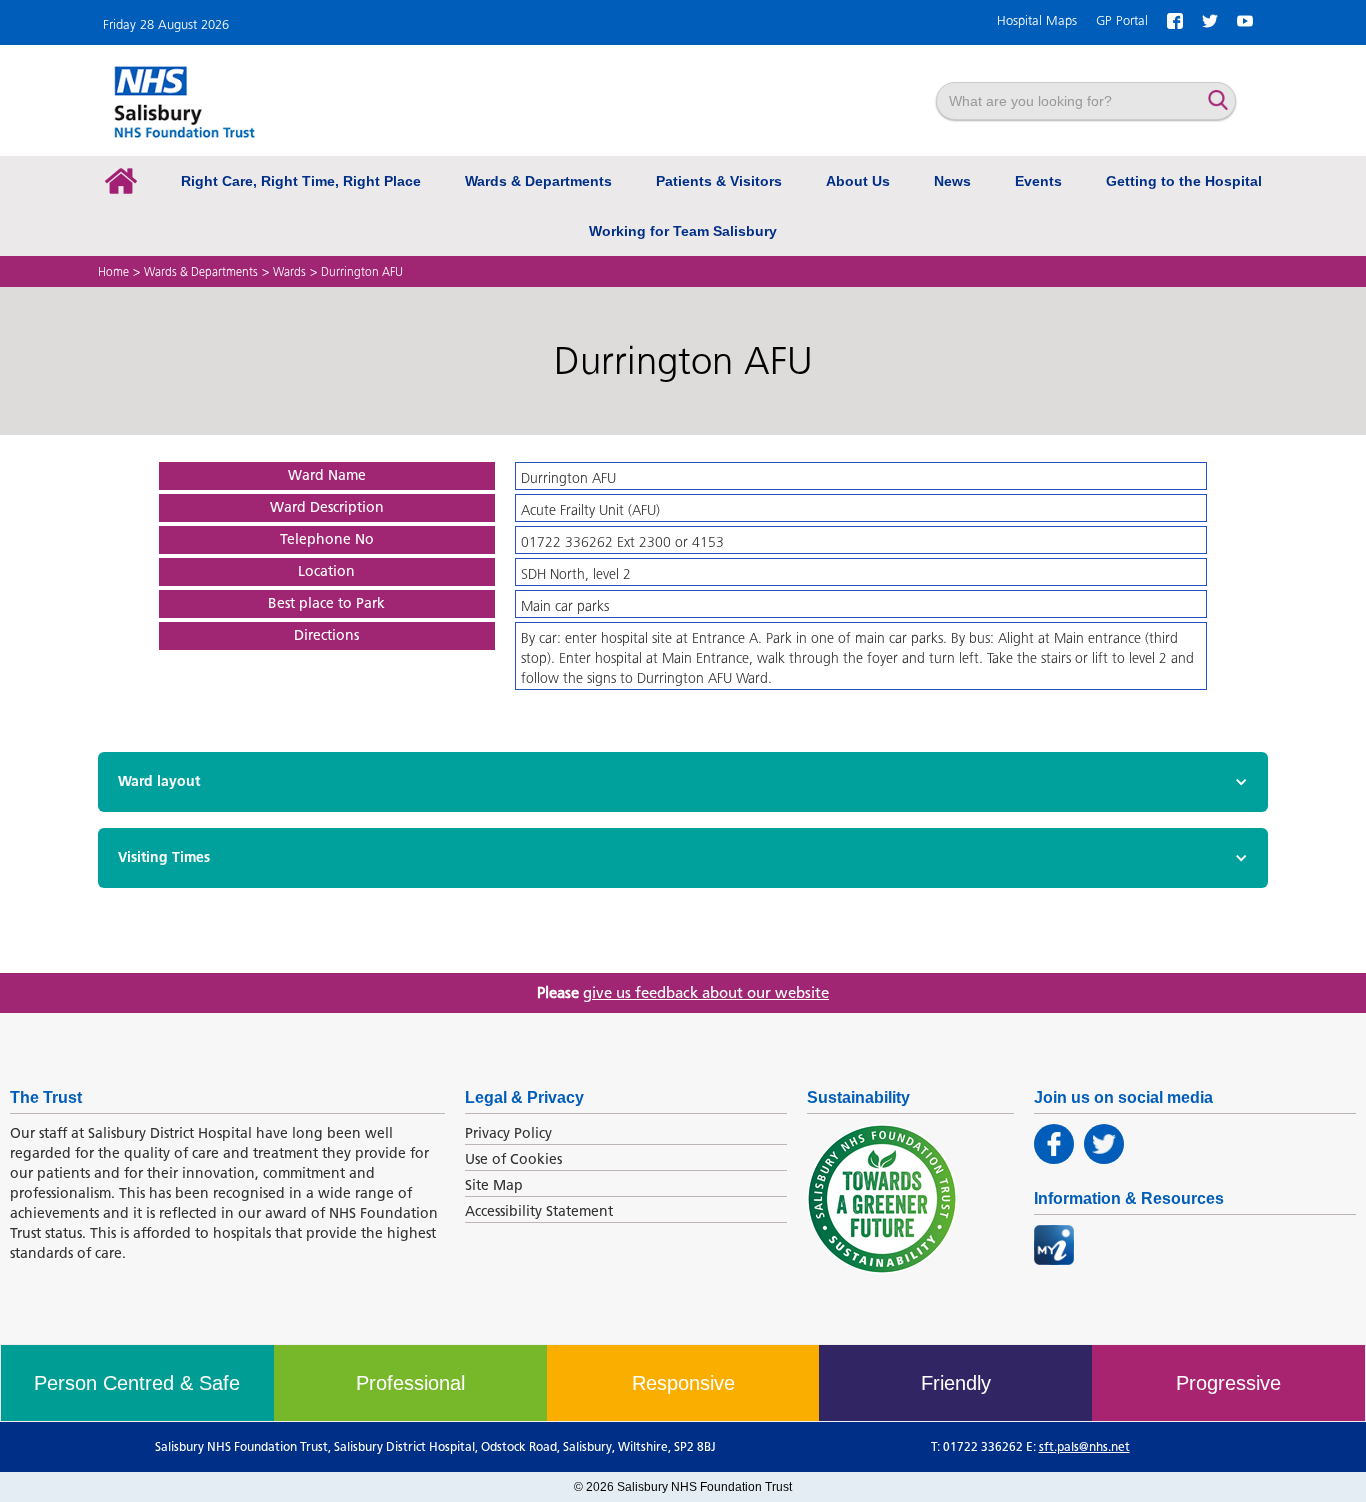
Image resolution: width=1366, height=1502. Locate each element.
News (952, 181)
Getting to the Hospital (1184, 181)
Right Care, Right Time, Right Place (301, 181)
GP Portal (1122, 20)
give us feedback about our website (706, 993)
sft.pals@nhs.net (1084, 1446)
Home (113, 271)
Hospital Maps (1037, 20)
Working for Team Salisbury (683, 231)
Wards (289, 271)
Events (1038, 181)
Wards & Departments (538, 181)
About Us (858, 181)
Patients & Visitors (719, 181)
